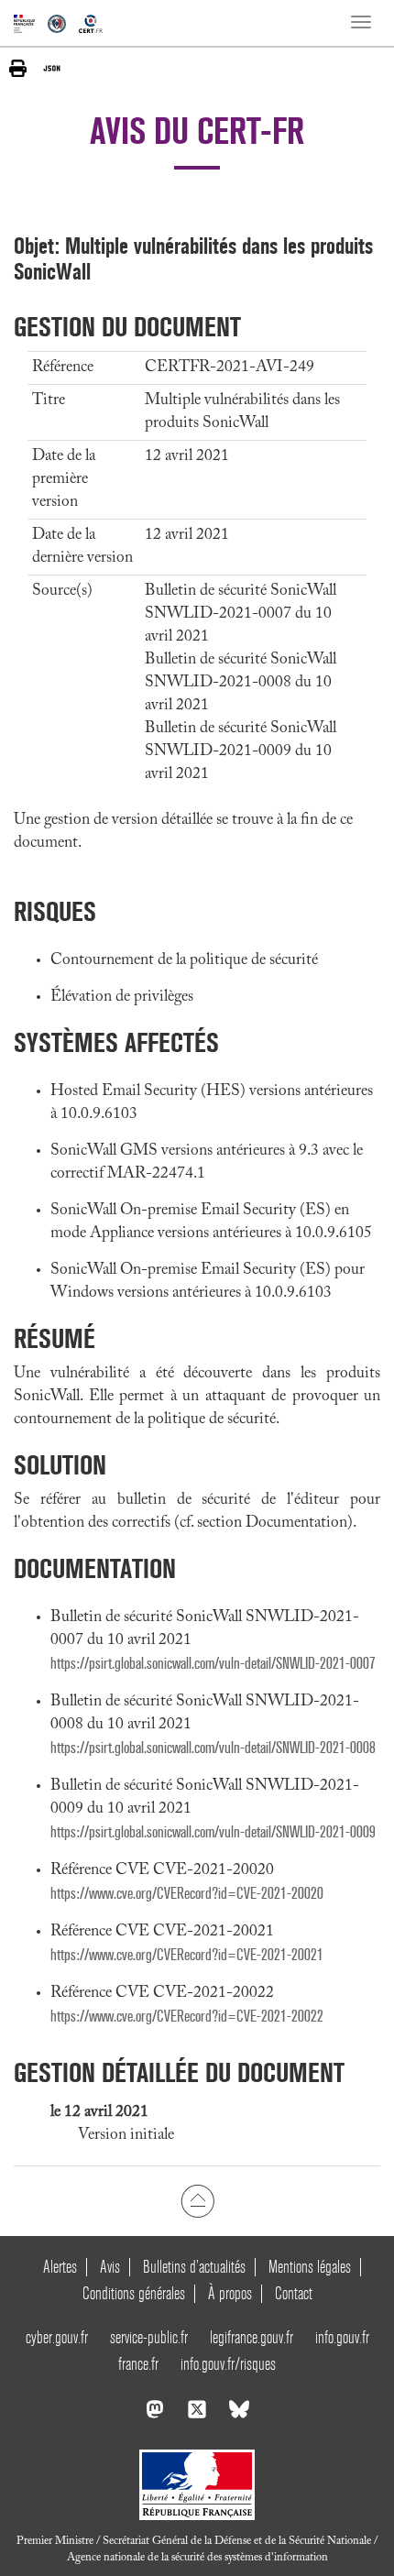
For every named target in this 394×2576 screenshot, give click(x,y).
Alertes (60, 2267)
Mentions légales (310, 2267)
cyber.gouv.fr (57, 2337)
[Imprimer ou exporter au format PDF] (18, 68)
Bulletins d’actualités (194, 2267)
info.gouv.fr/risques (228, 2364)
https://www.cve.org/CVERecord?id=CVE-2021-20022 (187, 2017)
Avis (110, 2267)
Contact (294, 2293)
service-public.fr (149, 2337)
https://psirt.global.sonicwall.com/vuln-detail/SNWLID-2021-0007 (213, 1664)
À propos (230, 2293)
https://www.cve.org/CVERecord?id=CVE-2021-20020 (187, 1894)
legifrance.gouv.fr (252, 2337)
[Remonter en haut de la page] (197, 2201)
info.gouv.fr (342, 2337)
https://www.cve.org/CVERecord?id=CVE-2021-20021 (187, 1955)
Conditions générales (134, 2293)
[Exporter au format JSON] (52, 68)
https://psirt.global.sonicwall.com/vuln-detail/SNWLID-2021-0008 (213, 1748)
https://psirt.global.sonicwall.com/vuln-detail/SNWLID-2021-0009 (213, 1832)
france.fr (138, 2364)
